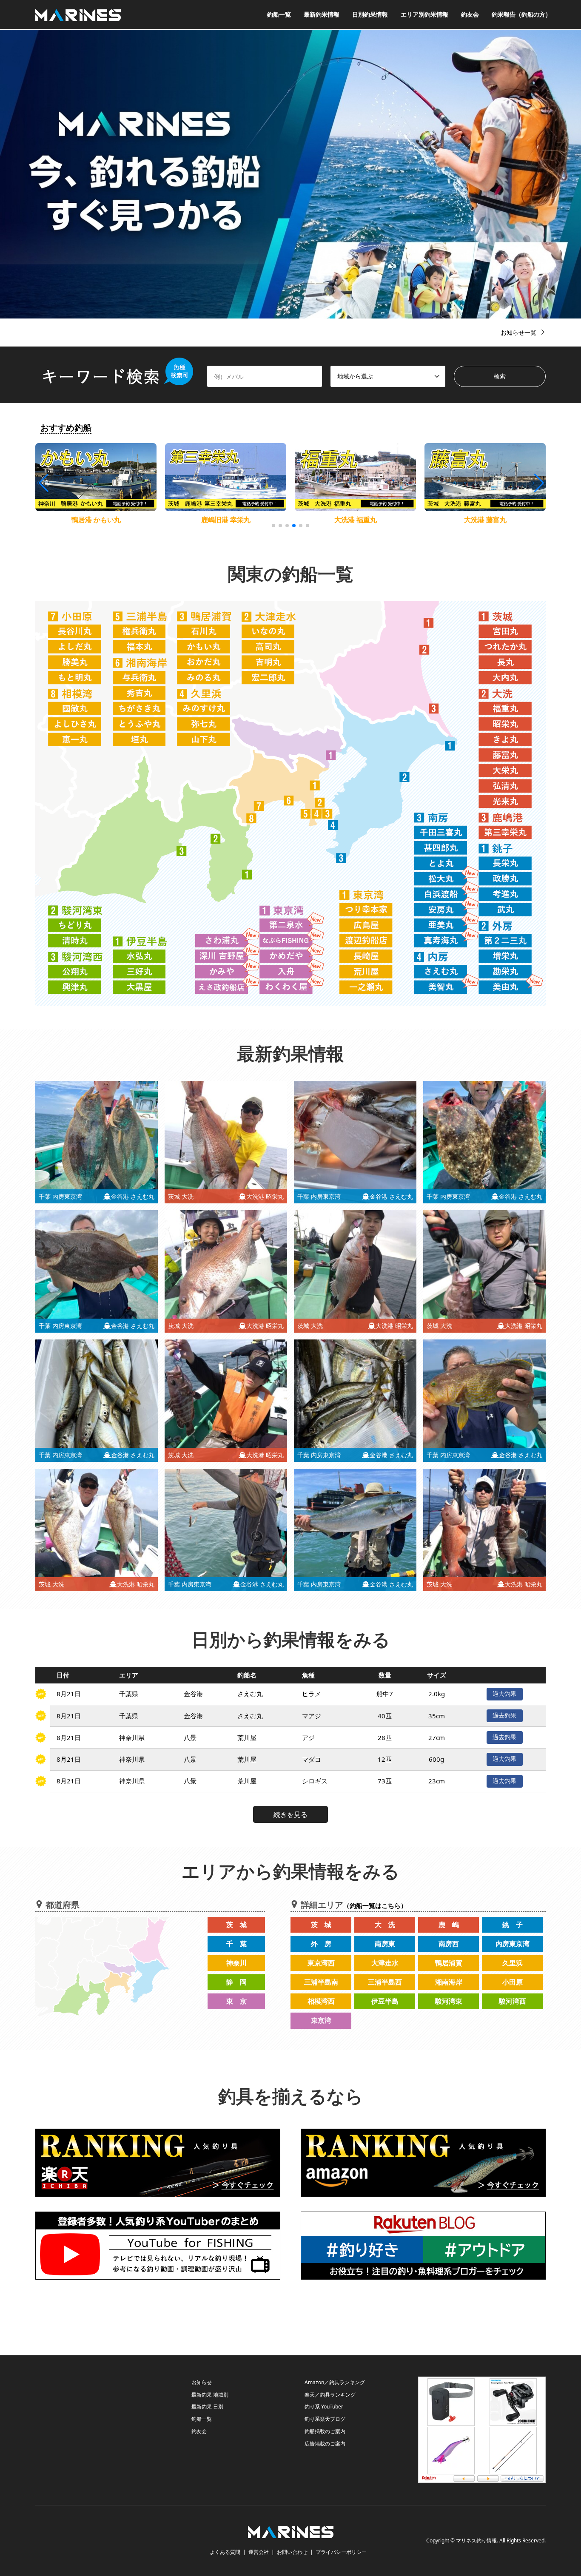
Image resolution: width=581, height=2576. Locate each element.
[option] (290, 174)
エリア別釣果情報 (424, 14)
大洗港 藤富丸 (356, 520)
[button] (538, 483)
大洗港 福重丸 (226, 520)
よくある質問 (225, 2552)
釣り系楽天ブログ (325, 2419)
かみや (485, 520)
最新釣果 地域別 (210, 2395)
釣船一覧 (279, 14)
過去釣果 (504, 1693)
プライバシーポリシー (341, 2552)
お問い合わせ (292, 2552)
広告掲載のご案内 (325, 2444)
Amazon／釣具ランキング (335, 2382)
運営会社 (259, 2552)
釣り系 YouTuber (324, 2407)
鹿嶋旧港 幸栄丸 (96, 520)
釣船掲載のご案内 (325, 2431)
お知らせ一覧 (518, 332)
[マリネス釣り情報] (78, 14)
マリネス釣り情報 (476, 2541)
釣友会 (470, 14)
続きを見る (290, 1814)
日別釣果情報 (370, 14)
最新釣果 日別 (207, 2407)
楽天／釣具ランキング (330, 2395)
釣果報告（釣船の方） (521, 14)
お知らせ (202, 2382)
